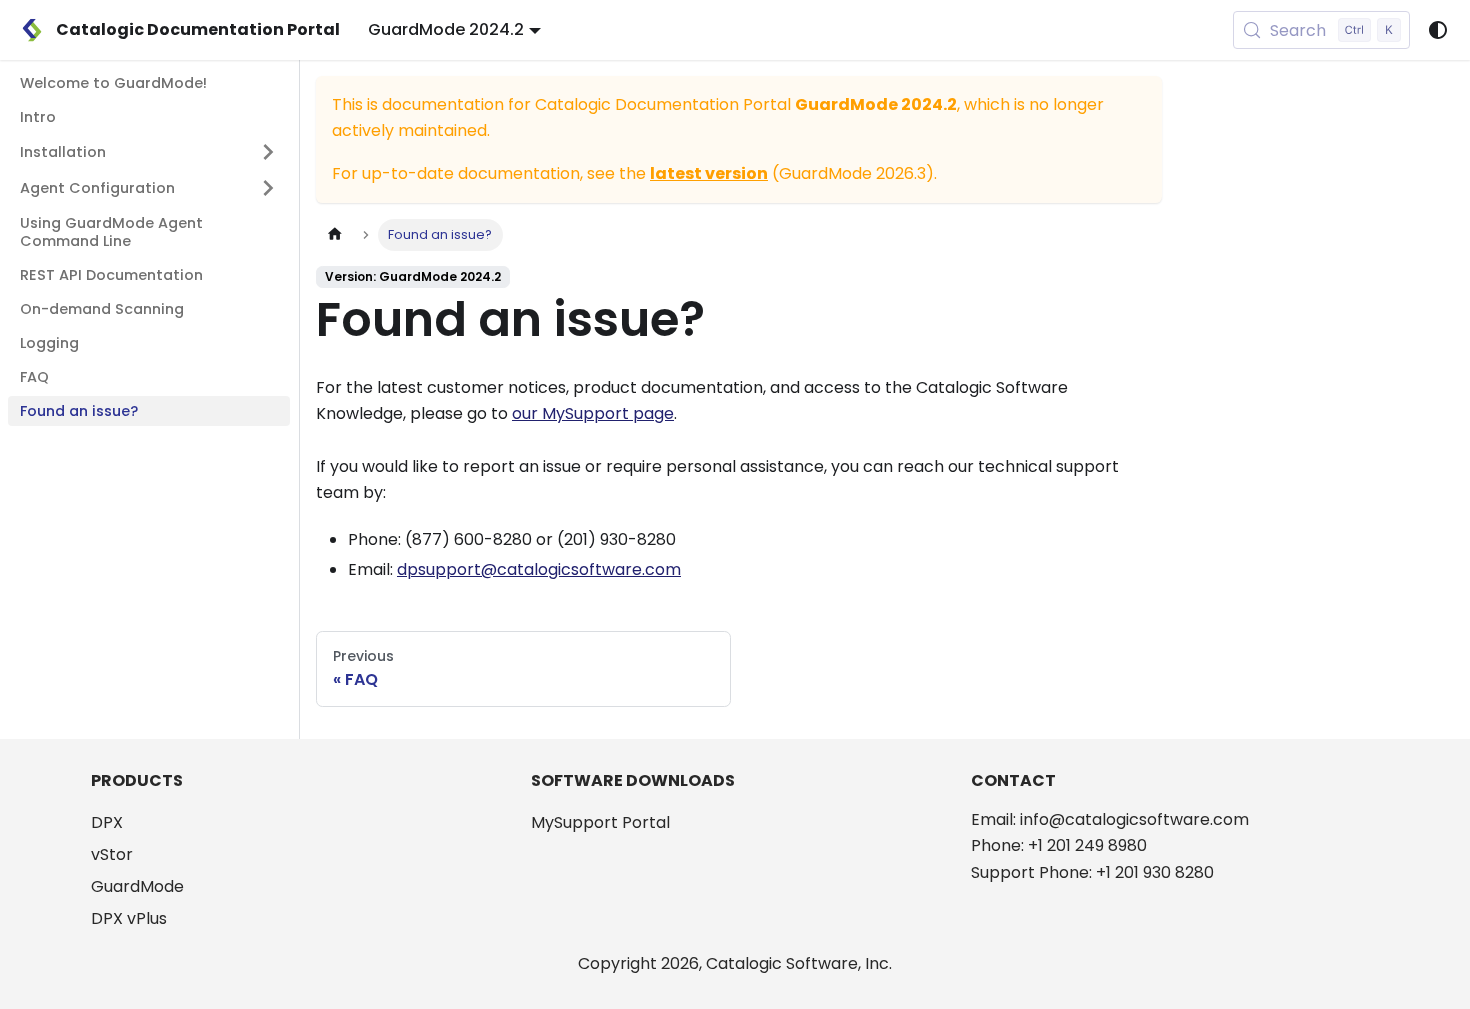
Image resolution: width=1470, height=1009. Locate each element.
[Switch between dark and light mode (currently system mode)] (1438, 30)
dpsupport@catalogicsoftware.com (539, 569)
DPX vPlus (129, 918)
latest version (709, 173)
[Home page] (335, 234)
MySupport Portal (600, 822)
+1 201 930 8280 (1155, 872)
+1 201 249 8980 (1087, 845)
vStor (112, 854)
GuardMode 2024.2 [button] (446, 29)
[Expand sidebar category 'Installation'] (268, 152)
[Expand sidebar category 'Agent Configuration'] (268, 188)
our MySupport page (593, 413)
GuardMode (137, 886)
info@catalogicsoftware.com (1134, 819)
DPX (107, 822)
